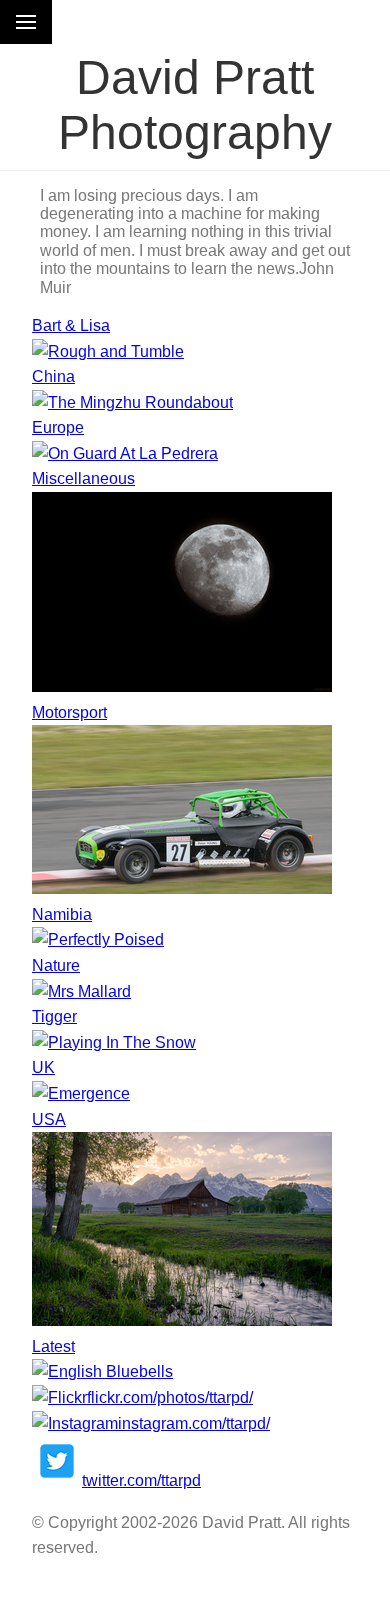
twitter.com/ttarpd (141, 1480)
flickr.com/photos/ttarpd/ (170, 1397)
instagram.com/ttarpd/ (194, 1423)
